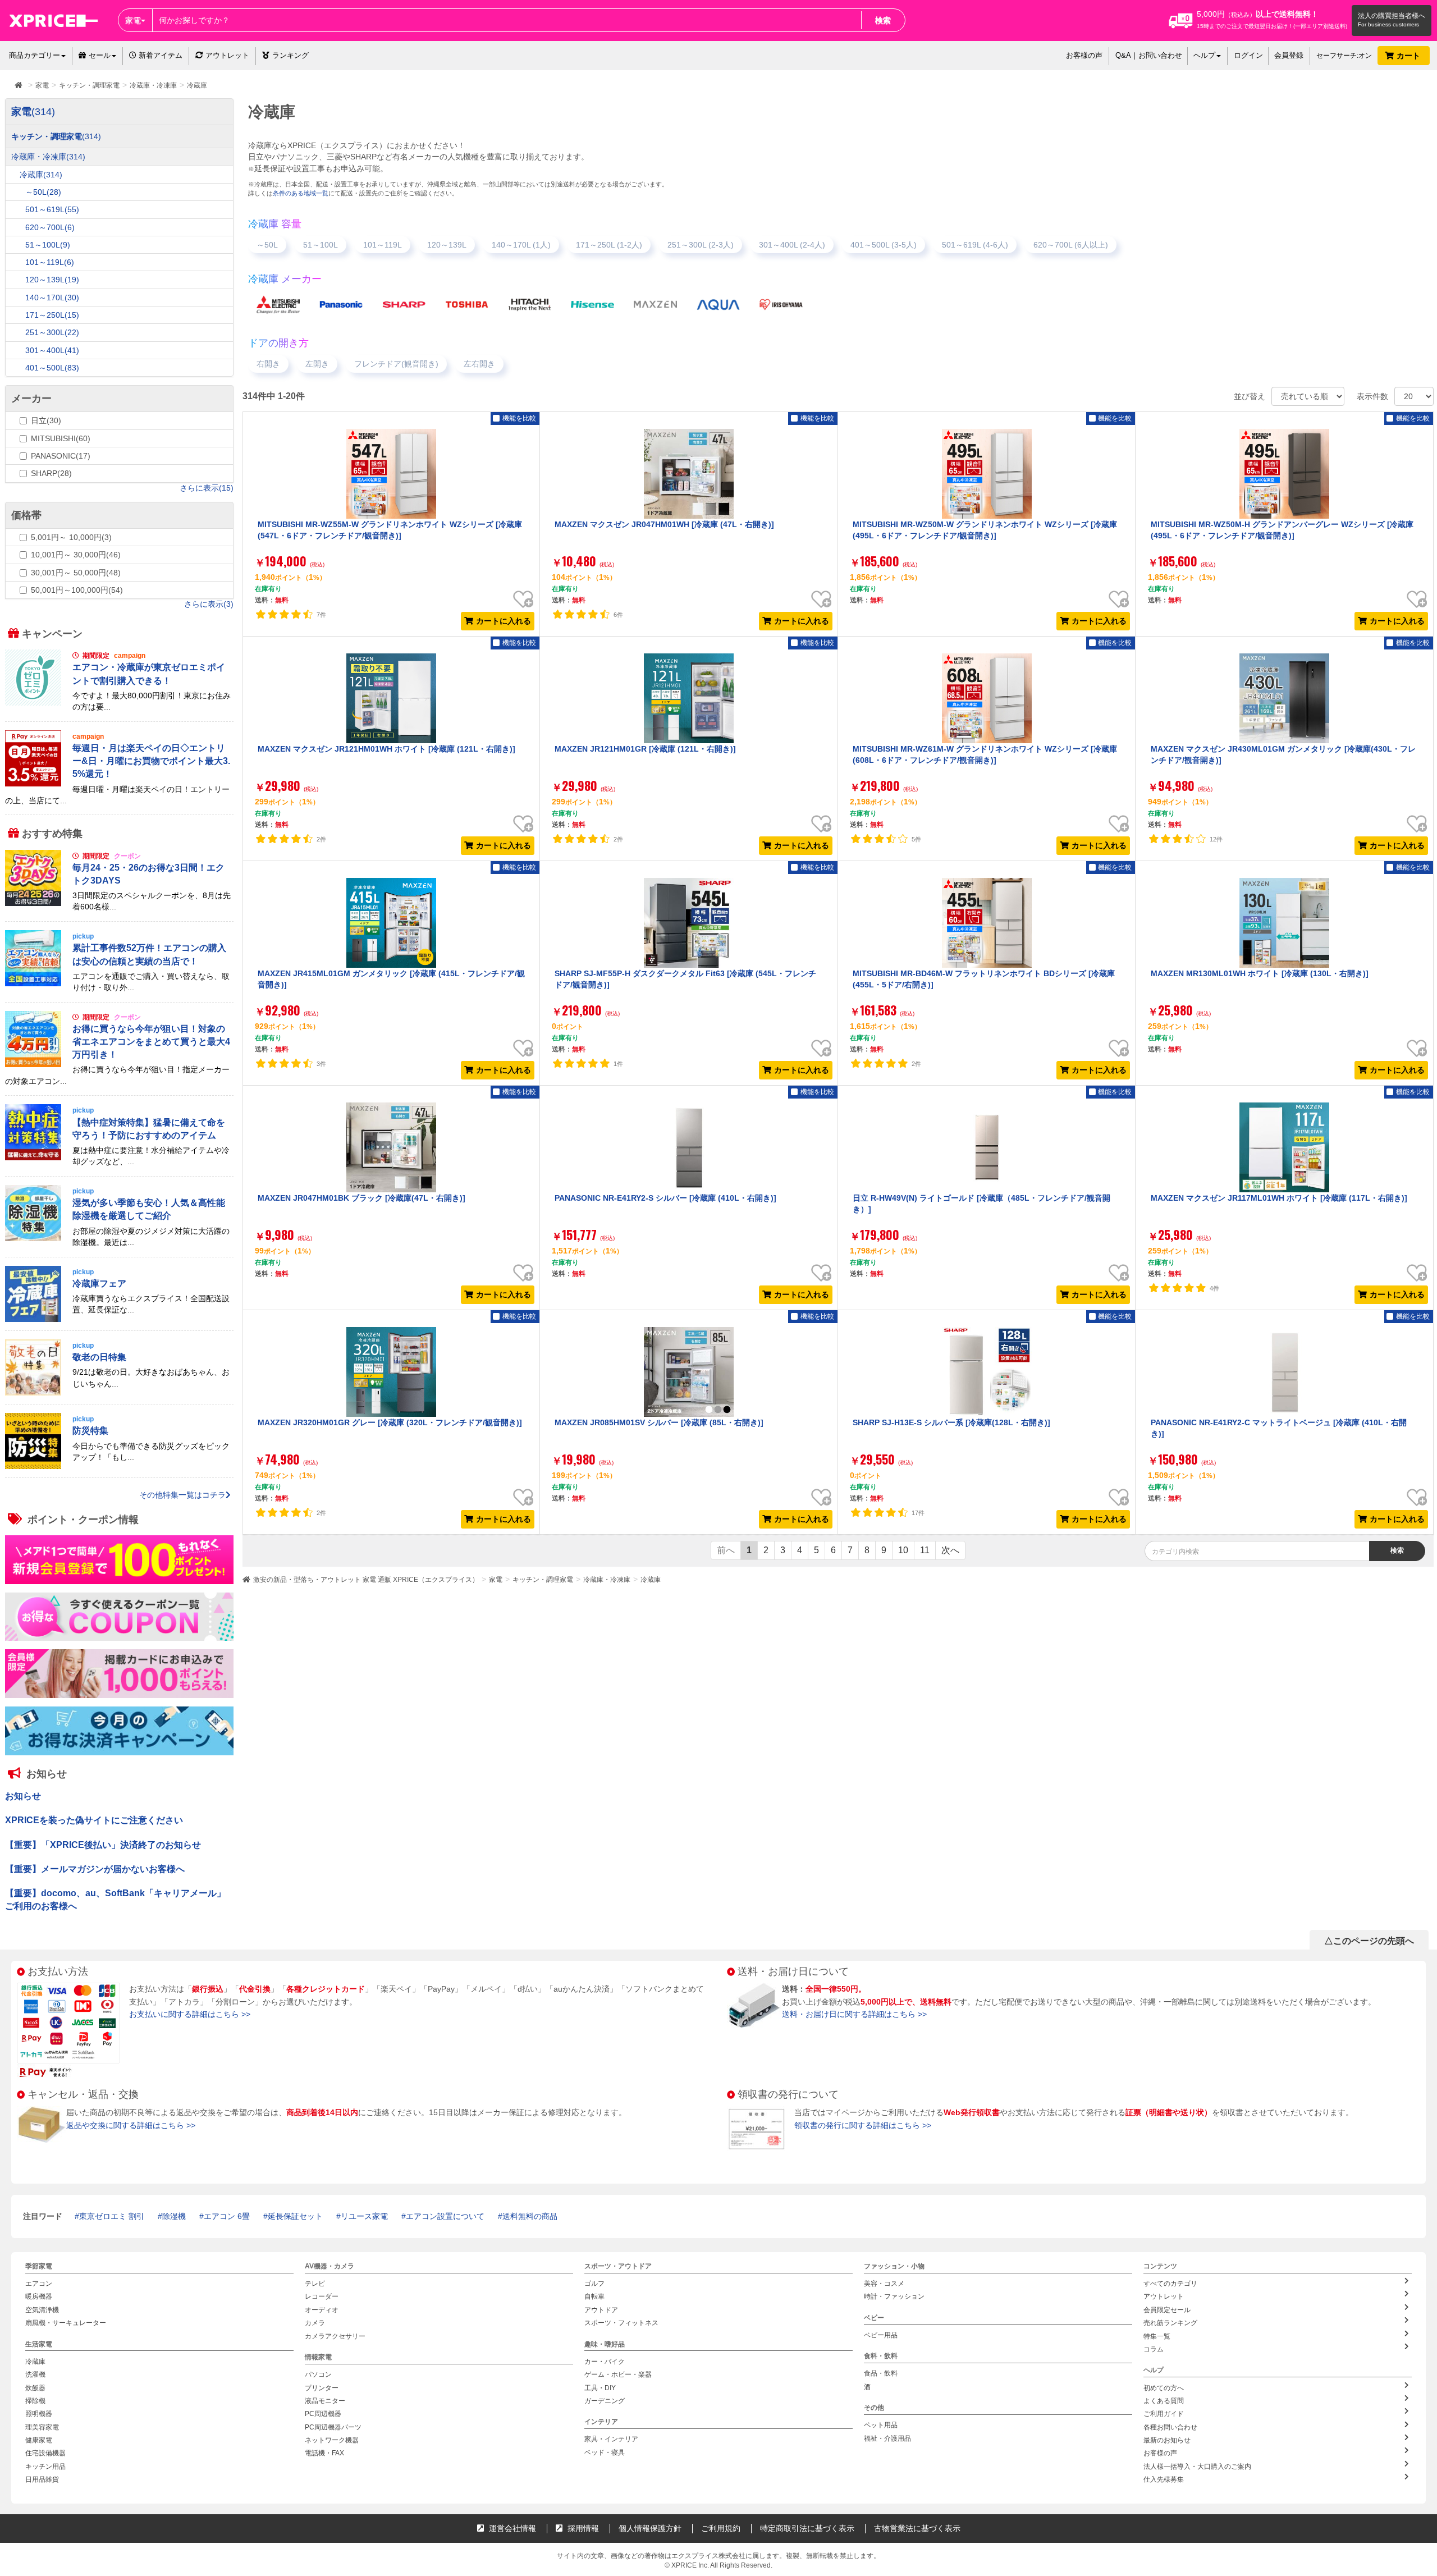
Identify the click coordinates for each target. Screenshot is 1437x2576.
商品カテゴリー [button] (35, 55)
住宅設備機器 (45, 2453)
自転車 (594, 2296)
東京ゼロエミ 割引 (112, 2216)
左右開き (479, 364)
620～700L (50, 227)
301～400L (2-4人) (792, 245)
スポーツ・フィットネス (621, 2323)
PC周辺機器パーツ (333, 2427)
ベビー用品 (881, 2335)
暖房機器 (39, 2296)
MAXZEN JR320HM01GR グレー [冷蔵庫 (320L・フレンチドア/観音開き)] (390, 1422)
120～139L (447, 245)
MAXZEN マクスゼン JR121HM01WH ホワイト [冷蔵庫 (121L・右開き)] (386, 749)
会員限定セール (1167, 2310)
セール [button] (100, 55)
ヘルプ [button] (1204, 55)
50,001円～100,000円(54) (77, 590)
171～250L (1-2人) (609, 245)
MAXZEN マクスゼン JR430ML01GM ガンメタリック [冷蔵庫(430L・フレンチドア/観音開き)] (1283, 754)
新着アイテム (159, 55)
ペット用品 (881, 2425)
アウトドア (601, 2310)
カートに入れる (504, 621)
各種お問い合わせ (1170, 2427)
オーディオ (322, 2310)
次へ (950, 1550)
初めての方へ (1164, 2387)
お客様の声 (1084, 55)
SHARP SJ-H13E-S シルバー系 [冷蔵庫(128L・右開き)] (951, 1422)
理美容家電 (42, 2427)
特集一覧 (1157, 2336)
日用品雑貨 (42, 2479)
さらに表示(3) (209, 604)
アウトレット (227, 55)
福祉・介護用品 (887, 2438)
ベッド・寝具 (605, 2453)
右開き (268, 364)
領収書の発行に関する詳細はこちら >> (863, 2125)
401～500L (52, 368)
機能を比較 (519, 418)
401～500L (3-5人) (884, 245)
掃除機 (35, 2401)
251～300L (52, 332)
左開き (317, 364)
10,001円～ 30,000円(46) (76, 555)
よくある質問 (1164, 2401)
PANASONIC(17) (61, 456)
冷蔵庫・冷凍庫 (607, 1580)
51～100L (321, 245)
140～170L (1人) (521, 245)
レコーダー (322, 2296)
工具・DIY (600, 2387)
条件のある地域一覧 (301, 193)
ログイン (1248, 55)
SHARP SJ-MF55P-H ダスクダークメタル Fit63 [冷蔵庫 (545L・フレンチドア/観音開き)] (685, 979)
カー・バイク (605, 2362)
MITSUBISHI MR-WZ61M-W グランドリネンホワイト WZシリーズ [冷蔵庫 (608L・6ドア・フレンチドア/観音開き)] (985, 754)
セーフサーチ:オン (1344, 56)
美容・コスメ (884, 2284)
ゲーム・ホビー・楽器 (618, 2374)
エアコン (39, 2284)
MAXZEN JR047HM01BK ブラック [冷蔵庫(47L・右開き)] (361, 1198)
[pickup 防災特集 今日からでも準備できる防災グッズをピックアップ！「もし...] (119, 1467)
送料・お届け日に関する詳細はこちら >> (854, 2014)
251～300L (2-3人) (701, 245)
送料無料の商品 (530, 2216)
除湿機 (174, 2216)
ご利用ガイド (1164, 2414)
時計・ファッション (894, 2296)
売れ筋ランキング (1170, 2323)
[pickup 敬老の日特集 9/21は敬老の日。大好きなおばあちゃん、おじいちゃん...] (119, 1393)
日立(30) (46, 420)
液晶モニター (325, 2401)
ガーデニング (605, 2401)
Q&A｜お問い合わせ (1149, 55)
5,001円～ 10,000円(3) (71, 537)
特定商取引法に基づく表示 (807, 2528)
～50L (267, 245)
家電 (496, 1580)
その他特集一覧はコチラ (182, 1495)
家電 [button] (133, 20)
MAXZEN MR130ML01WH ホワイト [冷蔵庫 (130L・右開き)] (1260, 973)
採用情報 (582, 2528)
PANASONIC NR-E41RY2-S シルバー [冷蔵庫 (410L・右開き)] (665, 1198)
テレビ (315, 2284)
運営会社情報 (511, 2528)
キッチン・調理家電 (543, 1580)
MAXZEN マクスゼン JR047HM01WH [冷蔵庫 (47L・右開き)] (664, 524)
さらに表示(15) (207, 488)
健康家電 (39, 2440)
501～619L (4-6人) (975, 245)
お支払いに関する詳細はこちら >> (190, 2014)
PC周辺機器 (323, 2414)
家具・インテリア (611, 2439)
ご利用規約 (721, 2528)
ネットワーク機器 (332, 2440)
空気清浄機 (42, 2310)
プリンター (322, 2387)
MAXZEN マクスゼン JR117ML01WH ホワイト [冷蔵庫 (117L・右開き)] (1279, 1198)
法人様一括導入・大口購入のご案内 (1197, 2467)
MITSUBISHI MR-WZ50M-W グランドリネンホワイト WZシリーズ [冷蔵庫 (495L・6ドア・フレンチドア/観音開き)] (985, 530)
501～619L (52, 209)
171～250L (52, 315)
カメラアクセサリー (335, 2336)
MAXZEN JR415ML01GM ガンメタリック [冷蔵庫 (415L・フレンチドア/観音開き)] (391, 979)
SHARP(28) (51, 473)
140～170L (52, 298)
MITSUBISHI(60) (61, 438)
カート (1409, 56)
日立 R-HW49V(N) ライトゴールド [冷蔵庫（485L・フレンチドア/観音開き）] (981, 1204)
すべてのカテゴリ (1170, 2284)
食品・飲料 (881, 2373)
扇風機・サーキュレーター (66, 2323)
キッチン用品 (45, 2467)
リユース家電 (364, 2216)
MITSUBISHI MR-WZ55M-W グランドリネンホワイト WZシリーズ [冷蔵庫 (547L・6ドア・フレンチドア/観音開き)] (390, 530)
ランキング (290, 55)
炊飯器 (35, 2387)
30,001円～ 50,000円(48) (76, 573)
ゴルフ (594, 2284)
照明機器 (39, 2414)
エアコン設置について (445, 2216)
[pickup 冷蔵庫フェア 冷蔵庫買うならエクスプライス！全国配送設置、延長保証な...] (119, 1319)
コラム (1154, 2349)
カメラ (315, 2323)
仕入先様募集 (1164, 2479)
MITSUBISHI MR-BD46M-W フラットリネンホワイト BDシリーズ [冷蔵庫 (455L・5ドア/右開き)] (984, 979)
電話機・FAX (324, 2453)
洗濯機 (35, 2374)
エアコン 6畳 (227, 2216)
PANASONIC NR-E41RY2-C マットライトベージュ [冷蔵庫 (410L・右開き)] (1279, 1428)
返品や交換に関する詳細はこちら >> (131, 2125)
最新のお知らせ (1167, 2440)
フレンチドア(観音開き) (396, 364)
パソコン (318, 2374)
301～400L (52, 350)
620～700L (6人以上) (1071, 245)
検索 (883, 20)
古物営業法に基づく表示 (917, 2528)
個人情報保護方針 (650, 2528)
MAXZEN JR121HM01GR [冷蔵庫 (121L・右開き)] (645, 749)
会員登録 (1289, 55)
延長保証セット (295, 2216)
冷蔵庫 (651, 1580)
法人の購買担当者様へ (1392, 16)
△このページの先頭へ (1369, 1941)
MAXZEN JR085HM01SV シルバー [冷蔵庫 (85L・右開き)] (659, 1422)
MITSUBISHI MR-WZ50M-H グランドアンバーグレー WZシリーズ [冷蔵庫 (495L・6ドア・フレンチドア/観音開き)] (1282, 530)
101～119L (383, 245)
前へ (726, 1550)
